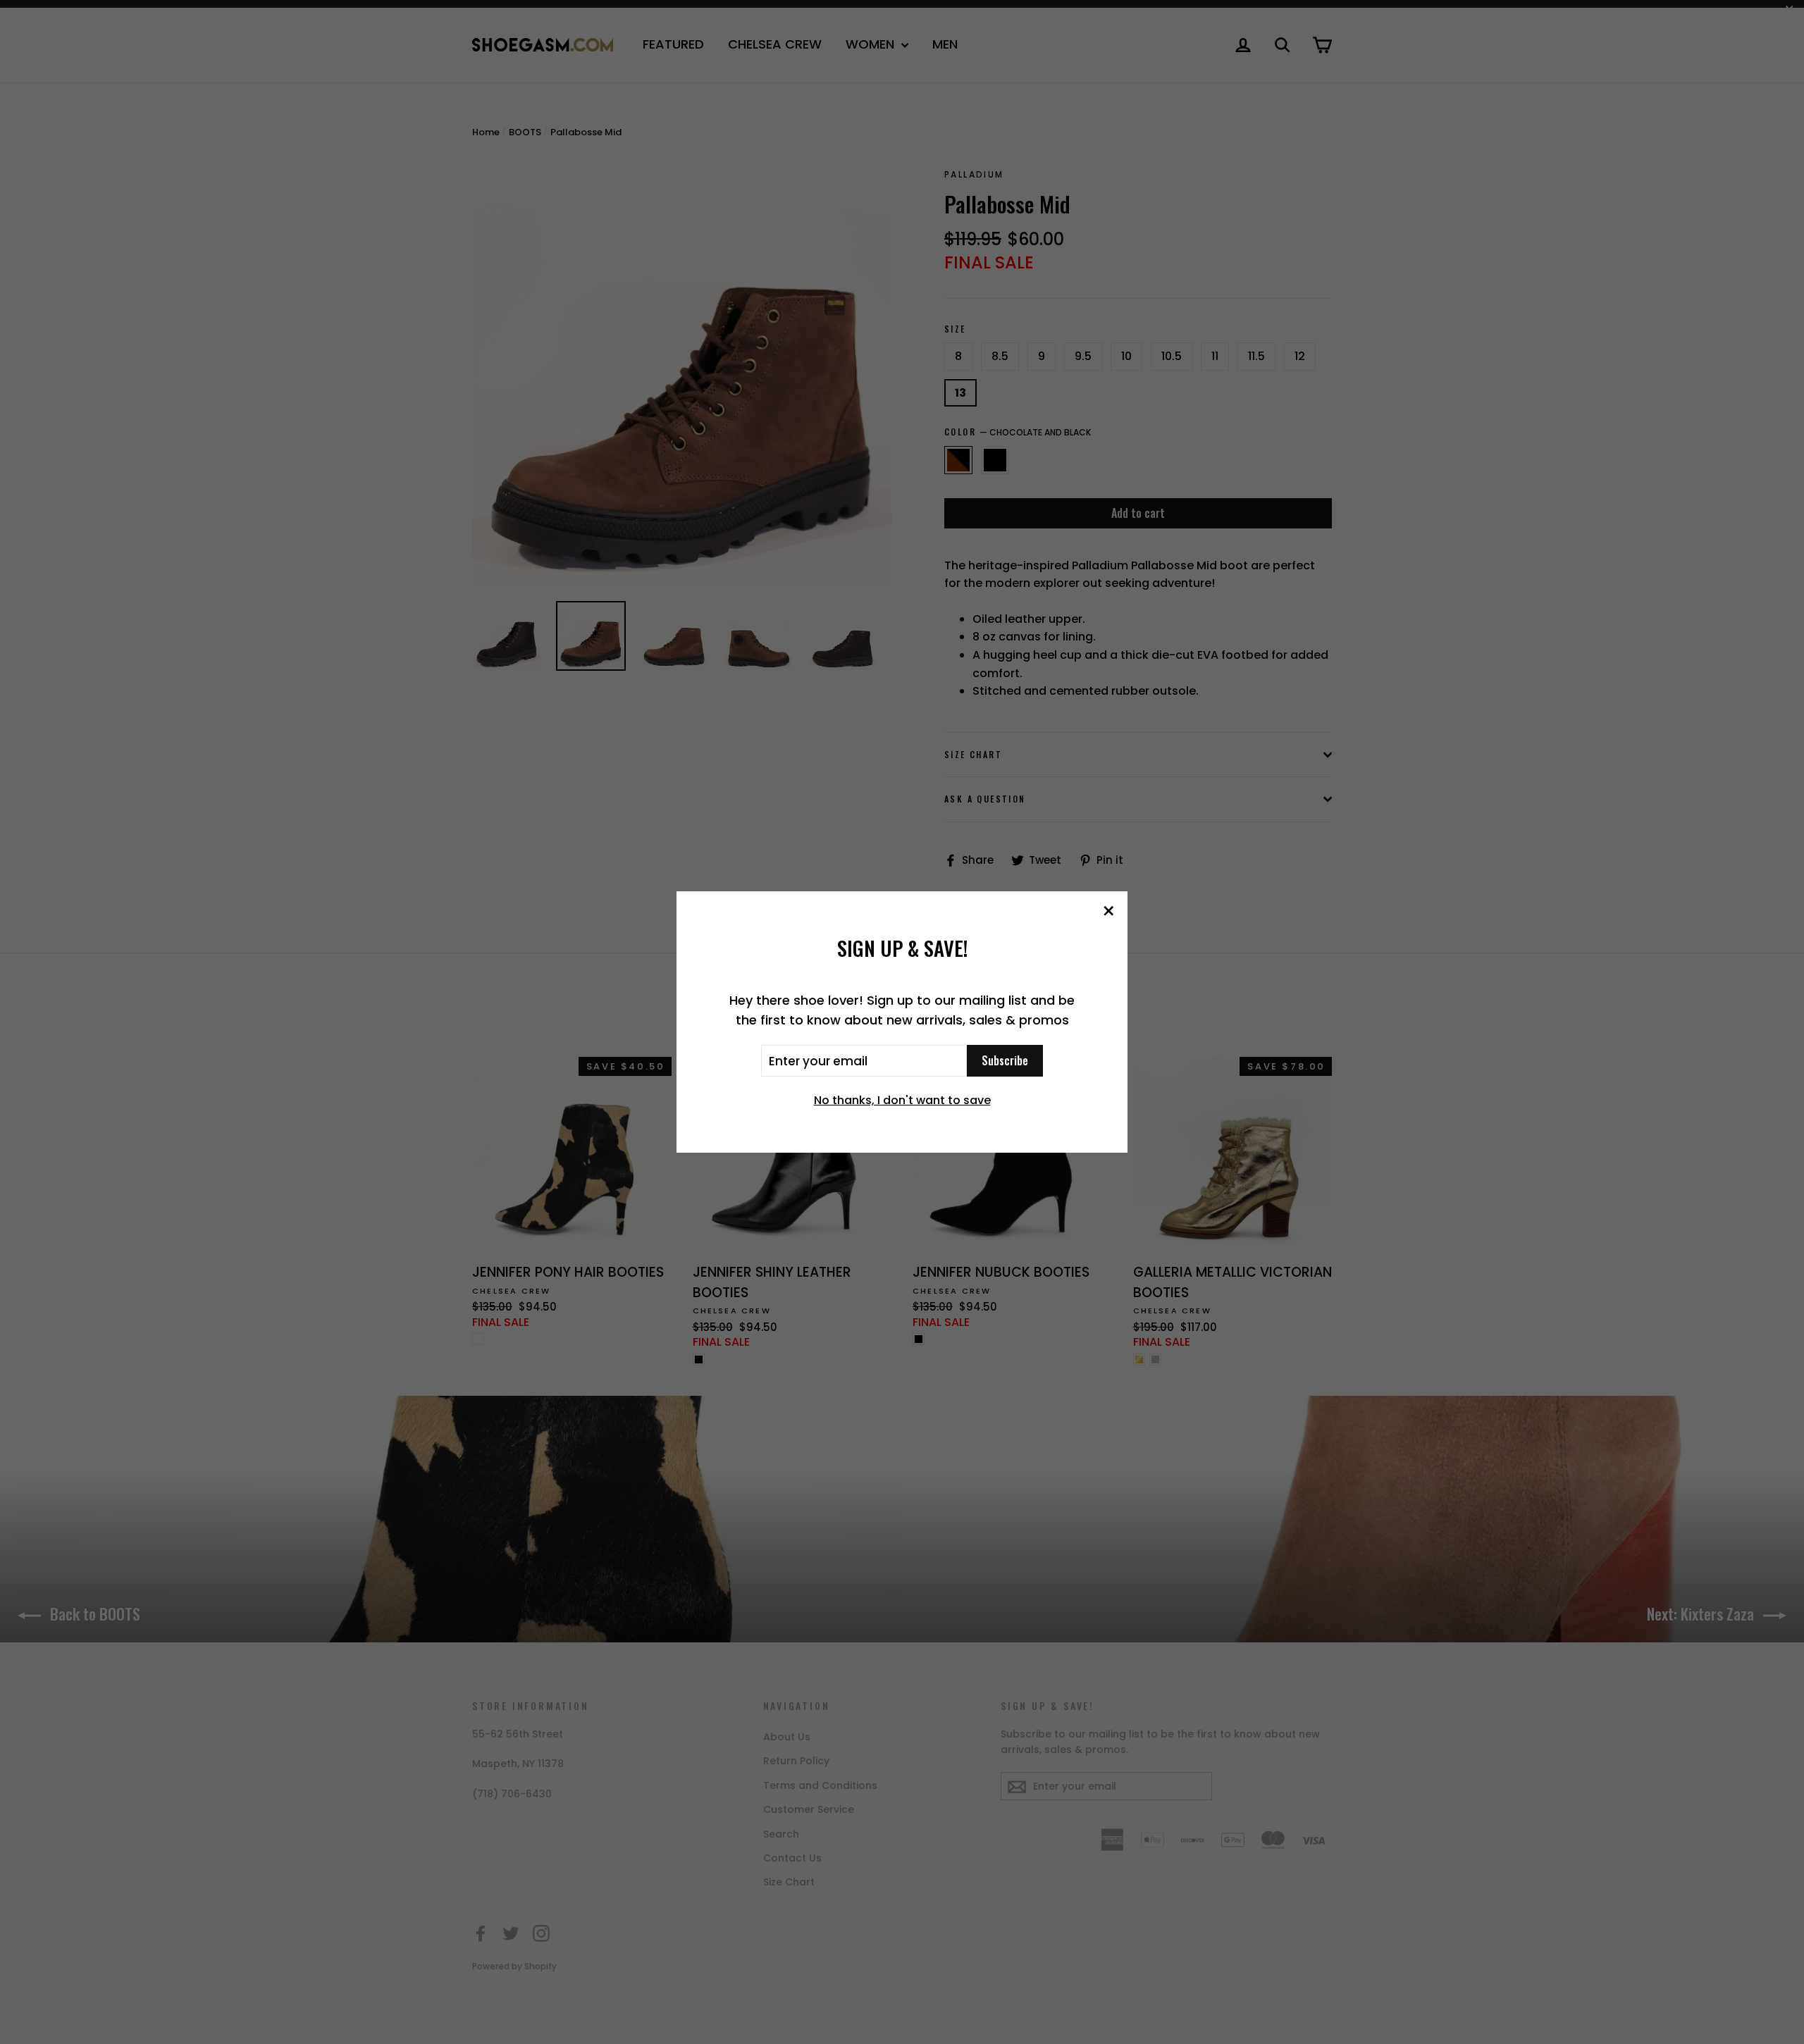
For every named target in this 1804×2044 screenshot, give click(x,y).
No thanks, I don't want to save (902, 1100)
